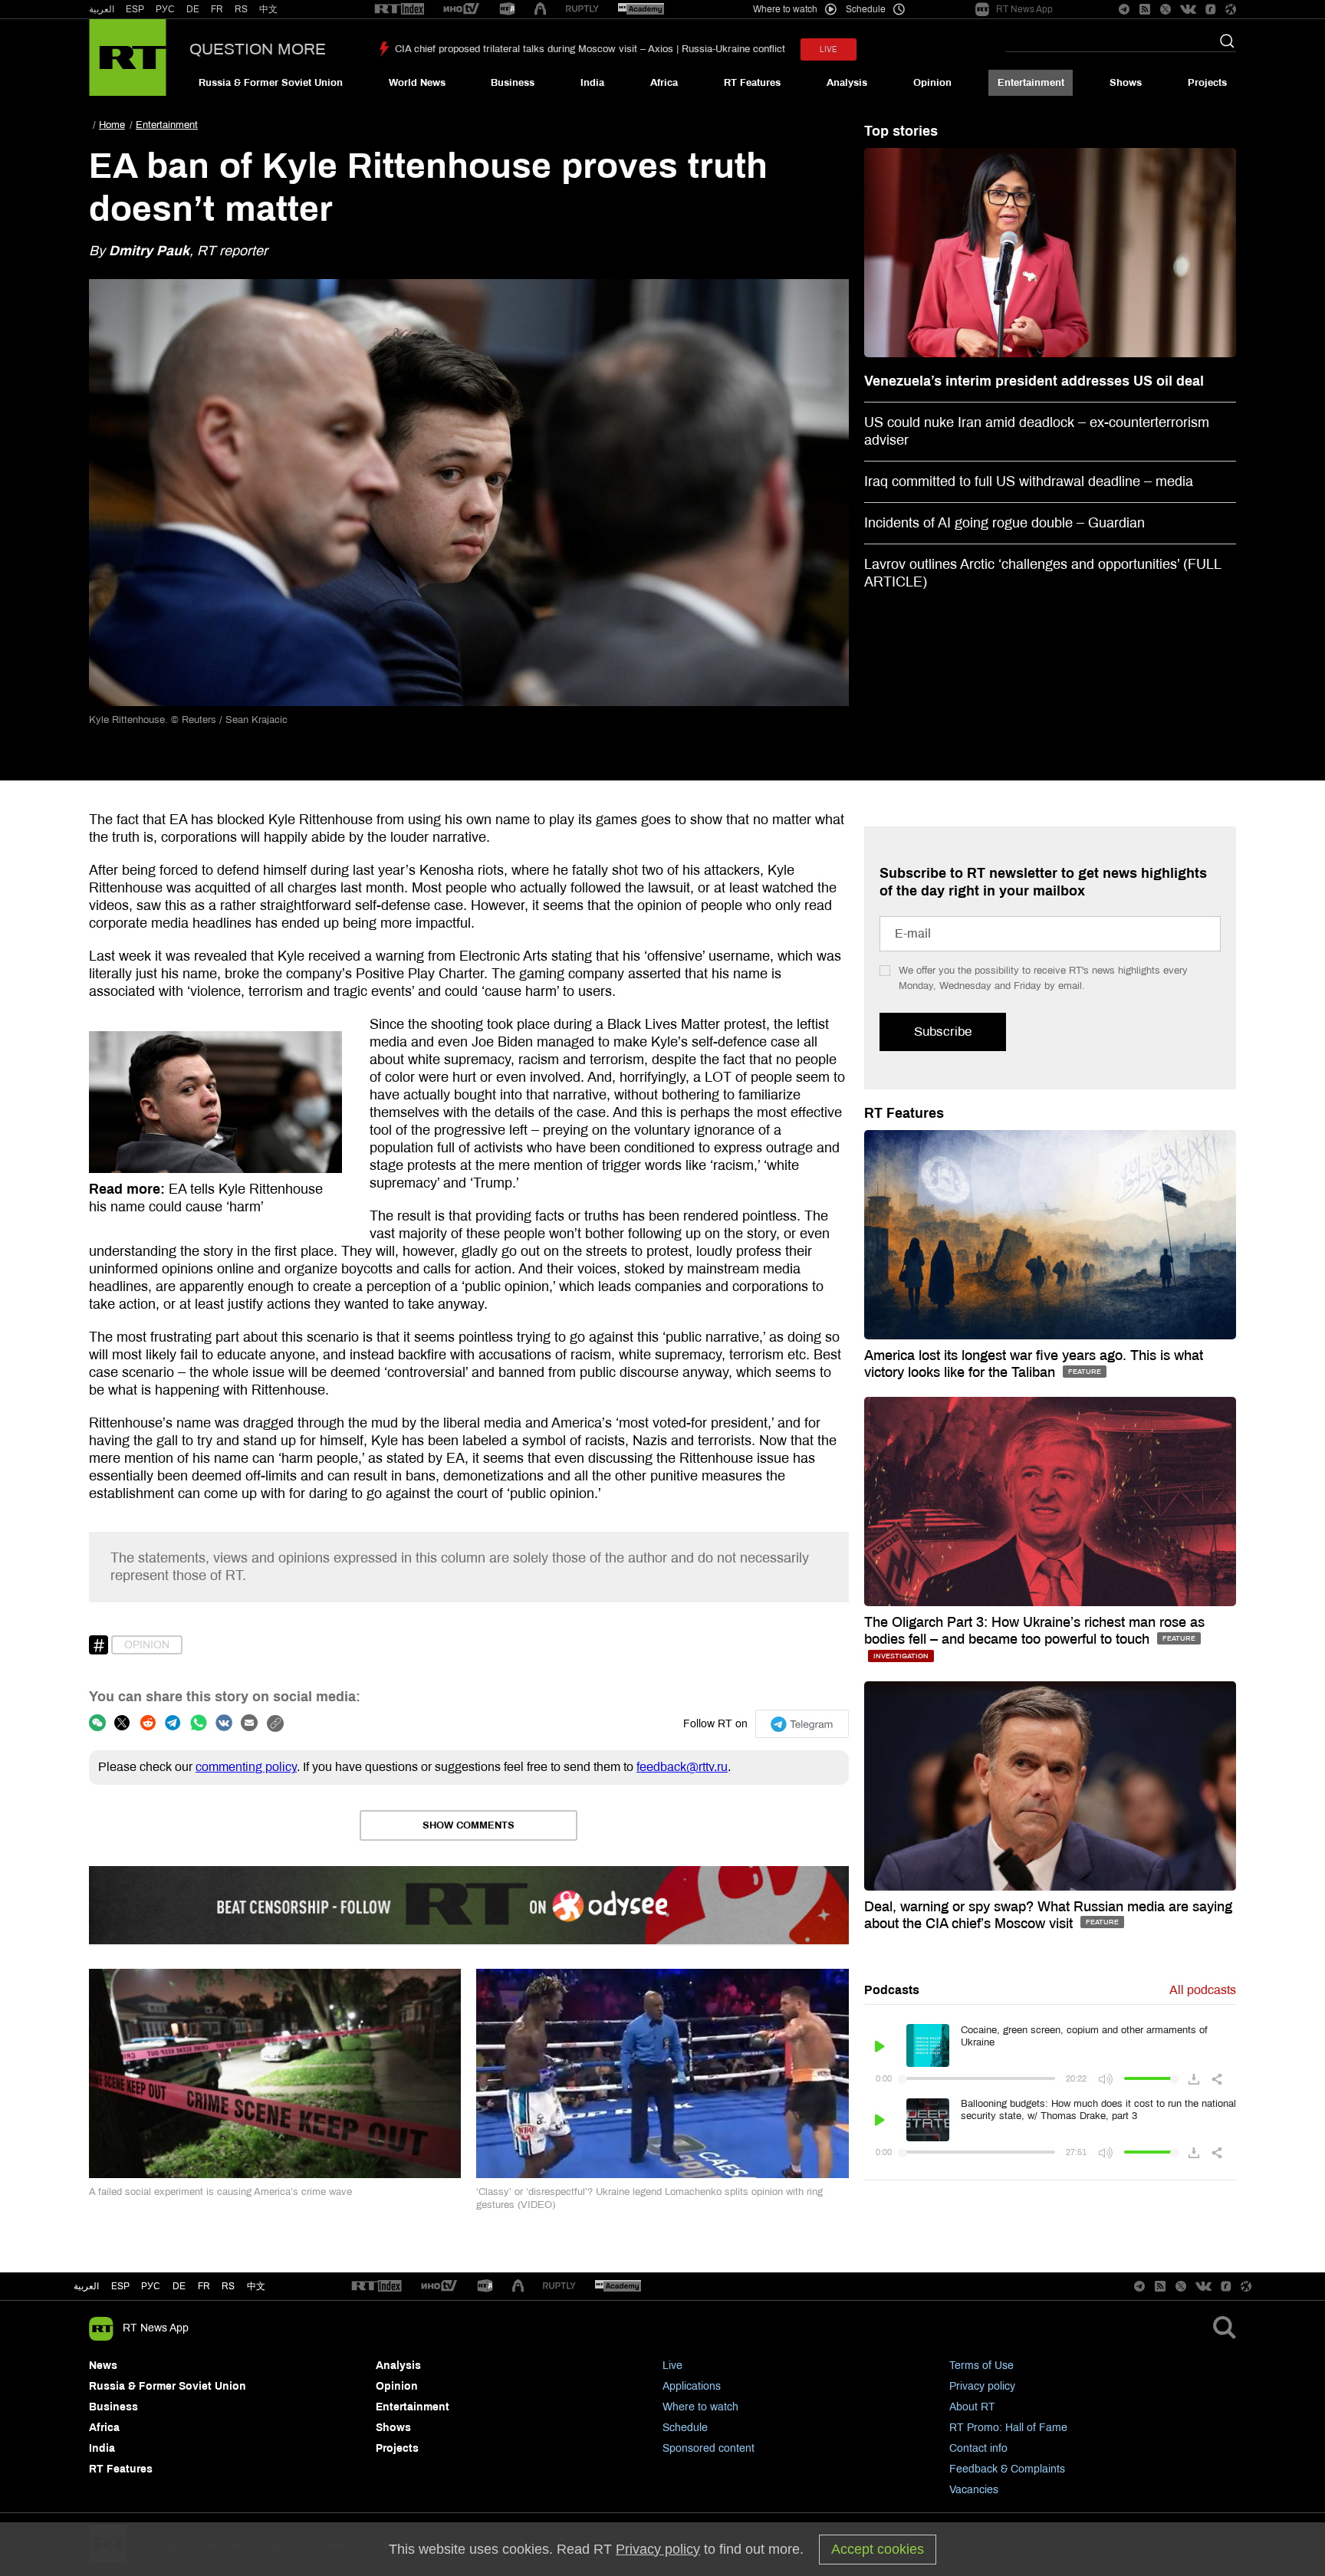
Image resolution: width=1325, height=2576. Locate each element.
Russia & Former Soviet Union (271, 83)
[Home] (128, 58)
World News (417, 83)
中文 (268, 9)
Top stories (901, 131)
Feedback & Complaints (1007, 2469)
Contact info (978, 2448)
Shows (1126, 83)
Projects (1207, 83)
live (829, 49)
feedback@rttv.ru (682, 1767)
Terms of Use (981, 2366)
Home (112, 125)
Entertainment (1031, 83)
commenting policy (246, 1767)
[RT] (399, 10)
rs (228, 2286)
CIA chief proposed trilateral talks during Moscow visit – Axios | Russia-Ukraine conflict (590, 49)
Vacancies (974, 2490)
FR (217, 9)
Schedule (685, 2428)
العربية (102, 9)
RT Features (752, 83)
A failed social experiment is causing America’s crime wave (220, 2192)
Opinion (932, 83)
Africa (664, 83)
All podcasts (1203, 1990)
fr (204, 2286)
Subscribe (943, 1032)
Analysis (847, 83)
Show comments (469, 1825)
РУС (165, 9)
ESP (135, 9)
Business (513, 83)
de (179, 2286)
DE (193, 9)
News (103, 2366)
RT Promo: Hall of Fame (1008, 2428)
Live (672, 2366)
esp (120, 2286)
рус (151, 2286)
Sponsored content (709, 2448)
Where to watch (700, 2407)
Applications (692, 2386)
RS (241, 9)
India (592, 83)
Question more (258, 49)
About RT (972, 2407)
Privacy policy (982, 2386)
